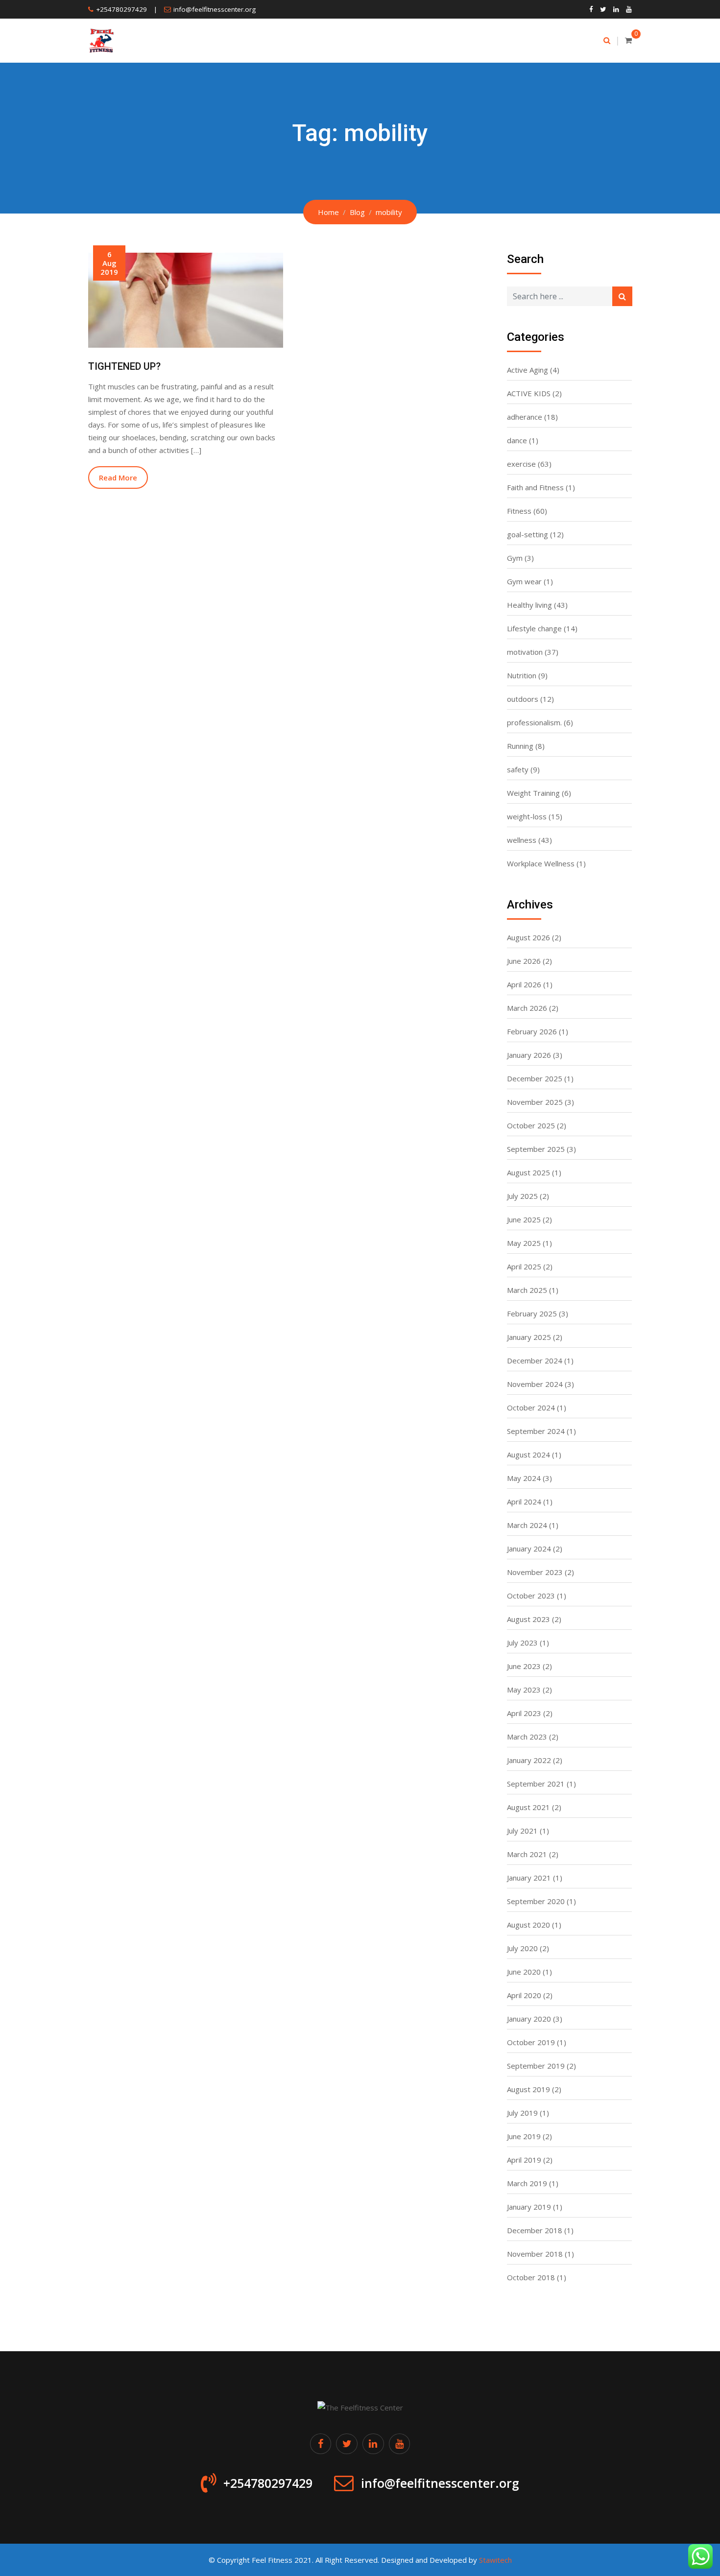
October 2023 (531, 1596)
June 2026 (524, 961)
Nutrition (522, 675)
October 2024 (531, 1407)
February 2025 (532, 1313)
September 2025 (536, 1149)
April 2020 (524, 1995)
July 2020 (522, 1948)
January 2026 (529, 1055)
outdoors (523, 699)
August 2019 (528, 2089)
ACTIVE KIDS (529, 393)
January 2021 (529, 1878)
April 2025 (524, 1266)
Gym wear (524, 581)
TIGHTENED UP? (124, 366)
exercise (521, 464)
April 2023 (524, 1713)
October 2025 (531, 1125)
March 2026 (527, 1008)
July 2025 (522, 1196)
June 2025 (524, 1219)
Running (520, 746)
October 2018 (531, 2277)
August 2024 (528, 1455)
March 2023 (527, 1737)
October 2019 (531, 2042)
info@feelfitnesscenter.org (215, 9)
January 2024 (529, 1549)
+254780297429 (121, 9)
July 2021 (522, 1831)
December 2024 (535, 1360)
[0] (628, 40)
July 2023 (522, 1643)
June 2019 (524, 2136)
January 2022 (529, 1760)
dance (517, 440)
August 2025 (528, 1172)
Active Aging (528, 370)
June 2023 (524, 1666)
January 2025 (529, 1337)
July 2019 (522, 2113)
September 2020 (536, 1901)
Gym (515, 558)
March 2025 (527, 1290)
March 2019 (527, 2183)
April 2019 (524, 2160)
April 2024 (524, 1502)
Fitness (519, 511)
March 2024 (527, 1525)
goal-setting (528, 534)
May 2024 (524, 1478)
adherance (525, 417)
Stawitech (495, 2560)
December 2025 (535, 1078)
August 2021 (528, 1807)
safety (518, 769)
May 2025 (524, 1243)
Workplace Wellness (541, 863)
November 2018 (535, 2254)
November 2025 (535, 1102)
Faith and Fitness (535, 487)
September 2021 (536, 1784)
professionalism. (534, 722)
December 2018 (535, 2230)
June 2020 (524, 1972)
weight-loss (527, 816)
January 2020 (529, 2019)
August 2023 (528, 1619)
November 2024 (535, 1384)
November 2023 (535, 1572)
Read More (118, 477)
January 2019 (529, 2207)
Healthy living (529, 605)
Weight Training (533, 793)
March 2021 (527, 1854)
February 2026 (532, 1031)
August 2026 (528, 937)
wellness (522, 840)
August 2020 (528, 1925)
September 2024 (536, 1431)
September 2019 (536, 2066)
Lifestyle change (534, 628)
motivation (525, 652)
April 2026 (524, 984)
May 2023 (524, 1690)
